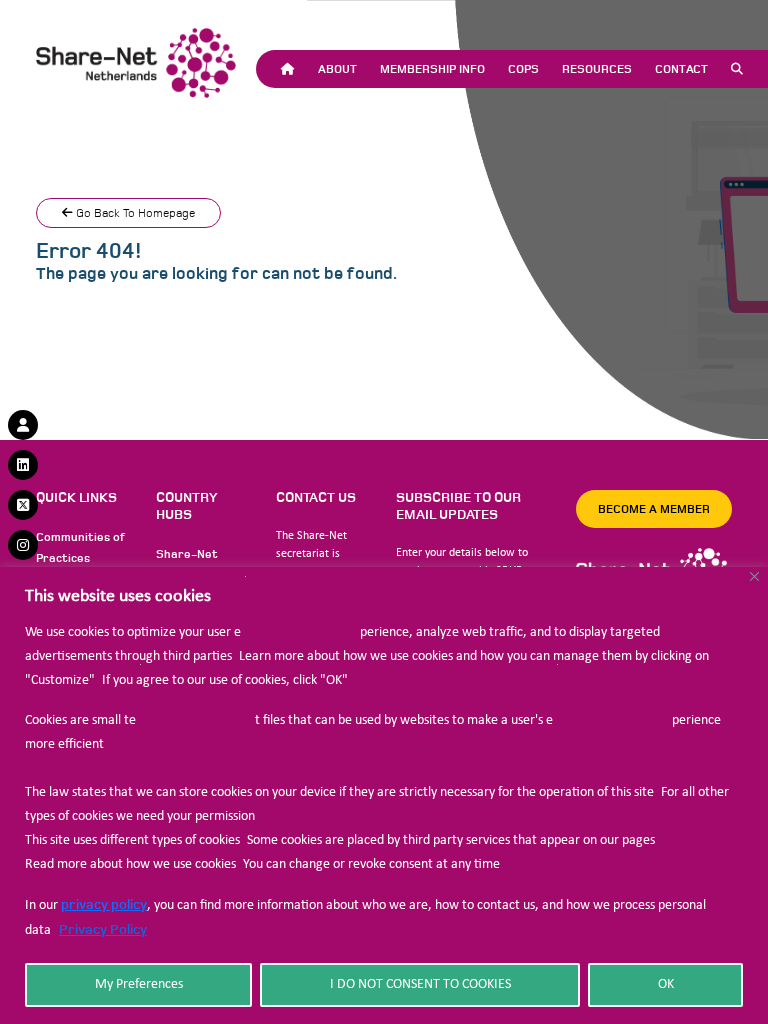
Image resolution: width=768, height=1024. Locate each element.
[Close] (754, 576)
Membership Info (432, 69)
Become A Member (654, 509)
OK (666, 984)
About (337, 69)
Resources (597, 69)
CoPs (523, 69)
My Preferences (139, 984)
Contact (681, 69)
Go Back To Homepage (134, 213)
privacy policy (104, 904)
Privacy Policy (103, 929)
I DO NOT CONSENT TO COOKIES (420, 984)
